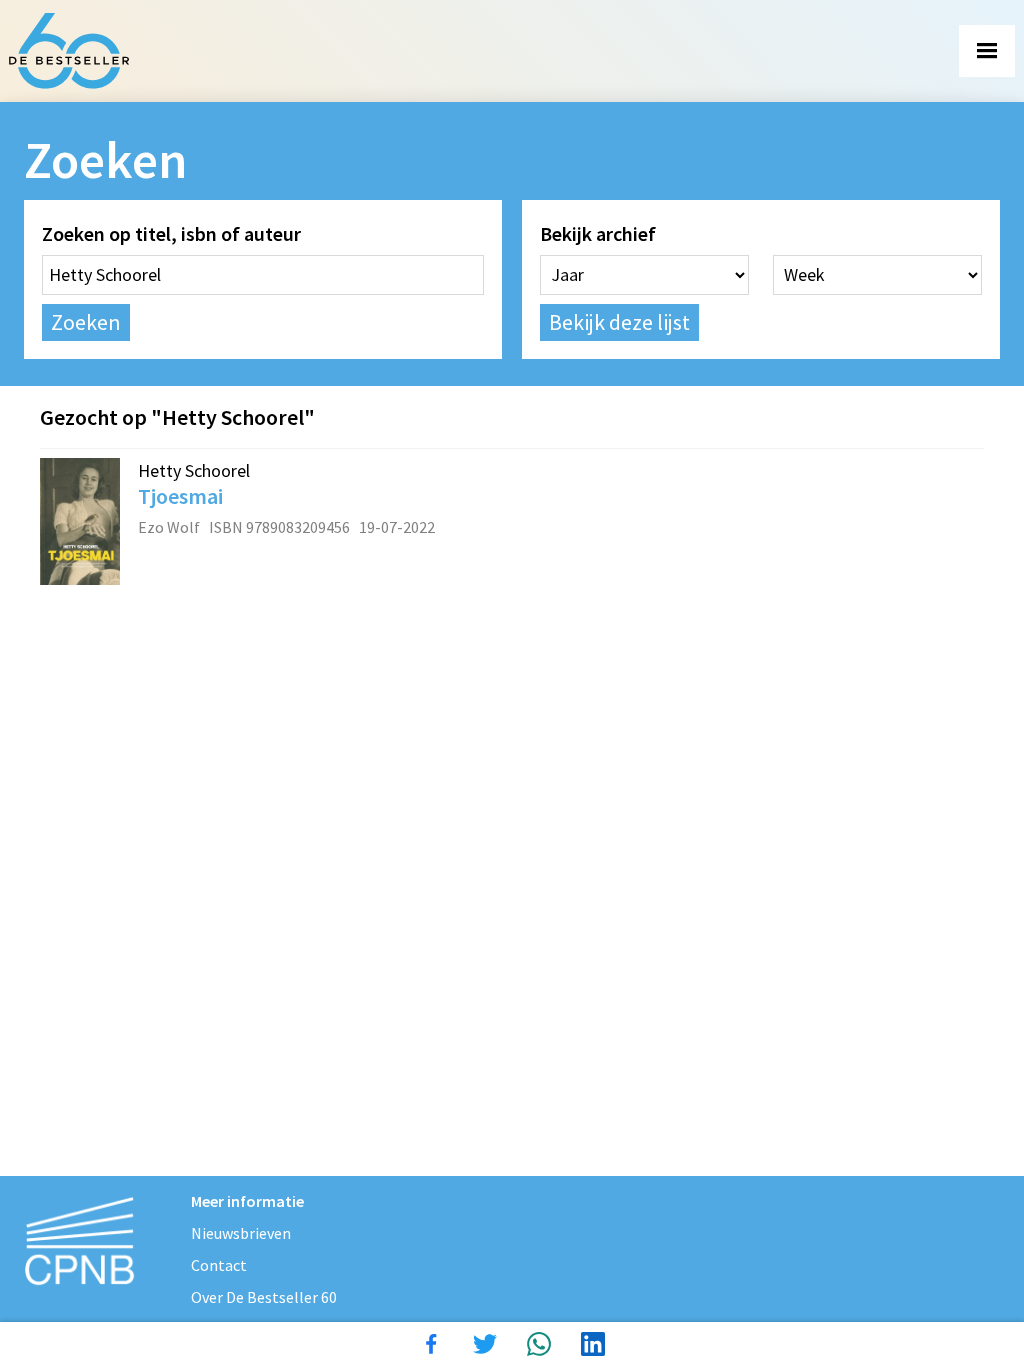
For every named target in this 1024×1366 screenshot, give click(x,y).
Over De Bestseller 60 (264, 1297)
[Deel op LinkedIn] (593, 1344)
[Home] (69, 51)
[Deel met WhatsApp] (539, 1344)
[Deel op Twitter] (485, 1344)
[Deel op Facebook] (431, 1344)
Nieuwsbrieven (241, 1233)
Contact (219, 1265)
